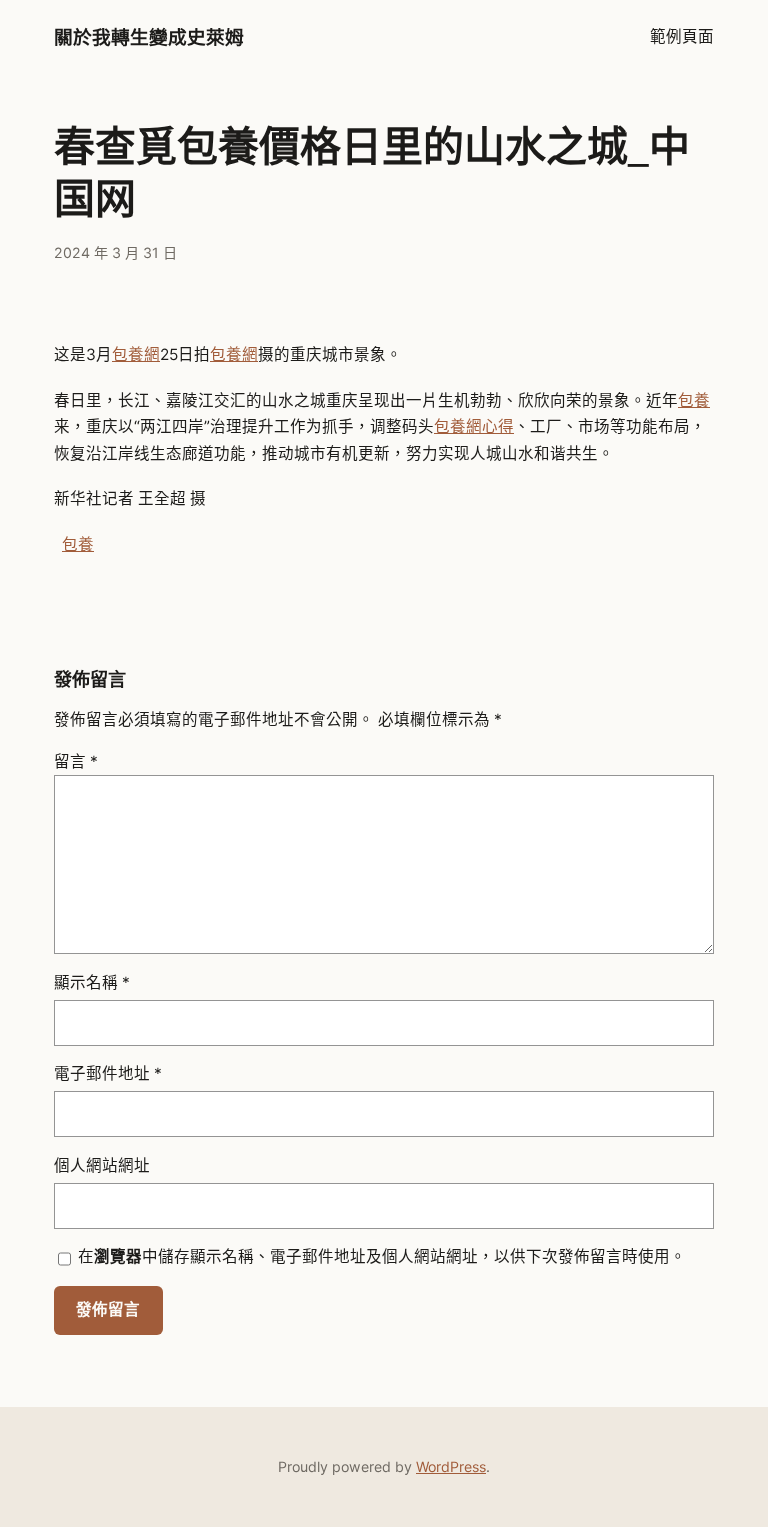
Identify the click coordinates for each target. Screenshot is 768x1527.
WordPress (451, 1466)
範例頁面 (682, 36)
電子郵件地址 (108, 1073)
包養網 (136, 354)
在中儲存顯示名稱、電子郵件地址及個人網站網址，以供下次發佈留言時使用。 (382, 1256)
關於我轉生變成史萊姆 (149, 37)
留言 (76, 761)
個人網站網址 (102, 1165)
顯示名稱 (92, 982)
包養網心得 (474, 426)
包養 (694, 400)
